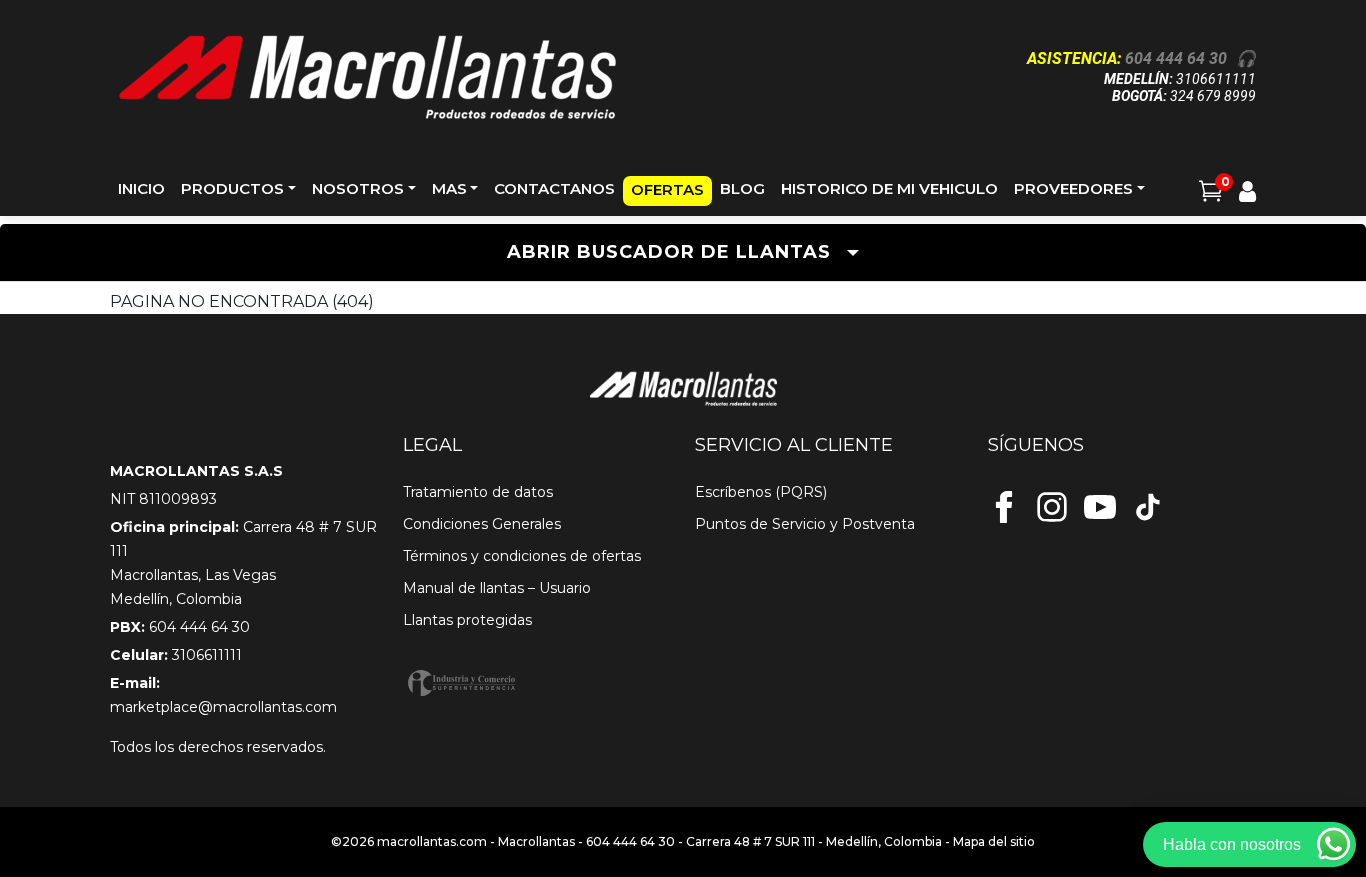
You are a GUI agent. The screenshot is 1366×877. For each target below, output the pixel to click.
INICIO (141, 188)
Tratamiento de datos (478, 492)
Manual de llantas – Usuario (497, 588)
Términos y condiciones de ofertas (522, 556)
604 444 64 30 (1176, 58)
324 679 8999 (1213, 96)
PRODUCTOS (232, 188)
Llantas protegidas (467, 620)
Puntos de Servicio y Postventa (805, 524)
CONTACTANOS (554, 188)
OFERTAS (667, 189)
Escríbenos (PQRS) (761, 492)
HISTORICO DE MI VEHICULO (889, 188)
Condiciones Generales (482, 524)
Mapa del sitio (994, 841)
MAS (449, 188)
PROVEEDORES (1073, 188)
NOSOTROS (358, 188)
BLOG (742, 188)
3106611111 (1216, 79)
